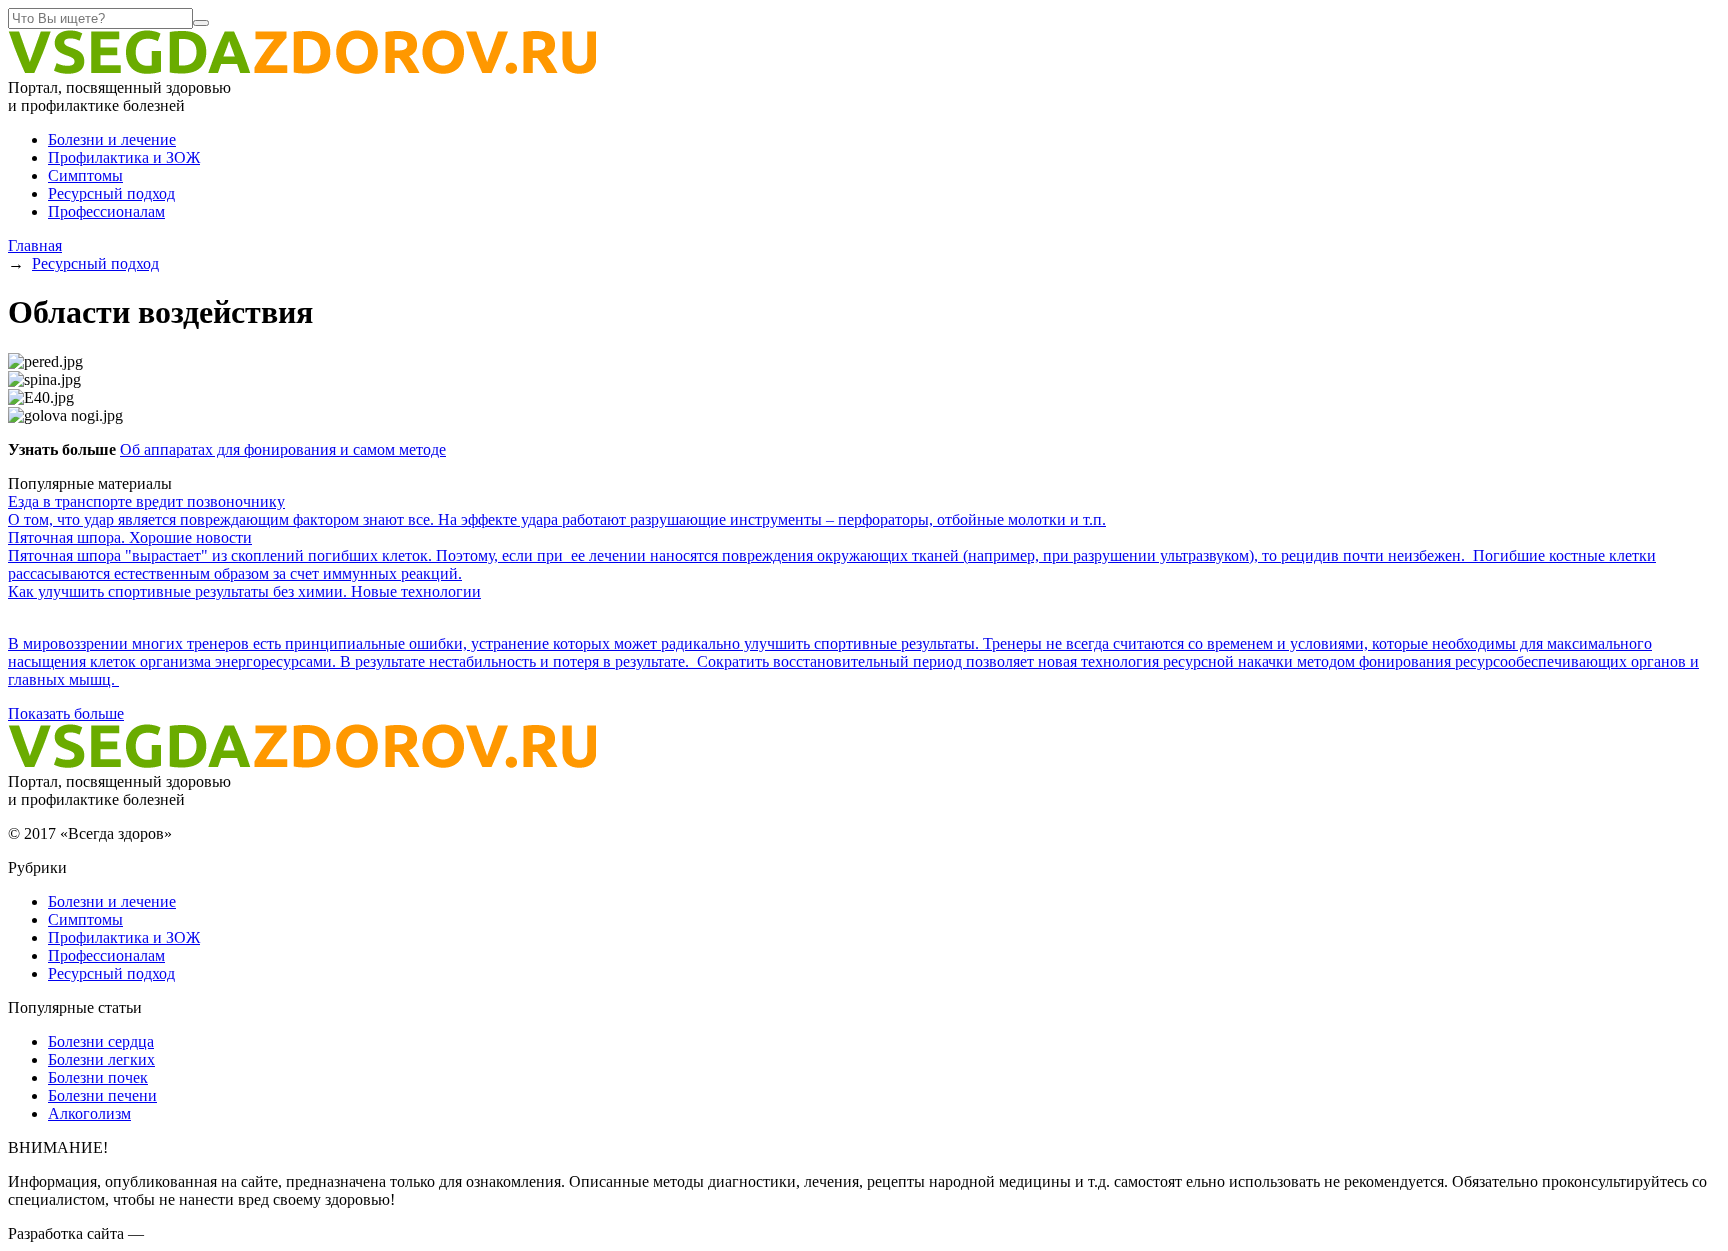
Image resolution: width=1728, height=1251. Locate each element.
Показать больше (66, 713)
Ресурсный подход (111, 193)
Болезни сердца (101, 1041)
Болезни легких (101, 1059)
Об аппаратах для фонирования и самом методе (283, 449)
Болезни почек (98, 1077)
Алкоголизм (89, 1113)
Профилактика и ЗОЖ (124, 157)
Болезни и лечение (112, 139)
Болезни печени (102, 1095)
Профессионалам (106, 211)
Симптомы (85, 175)
